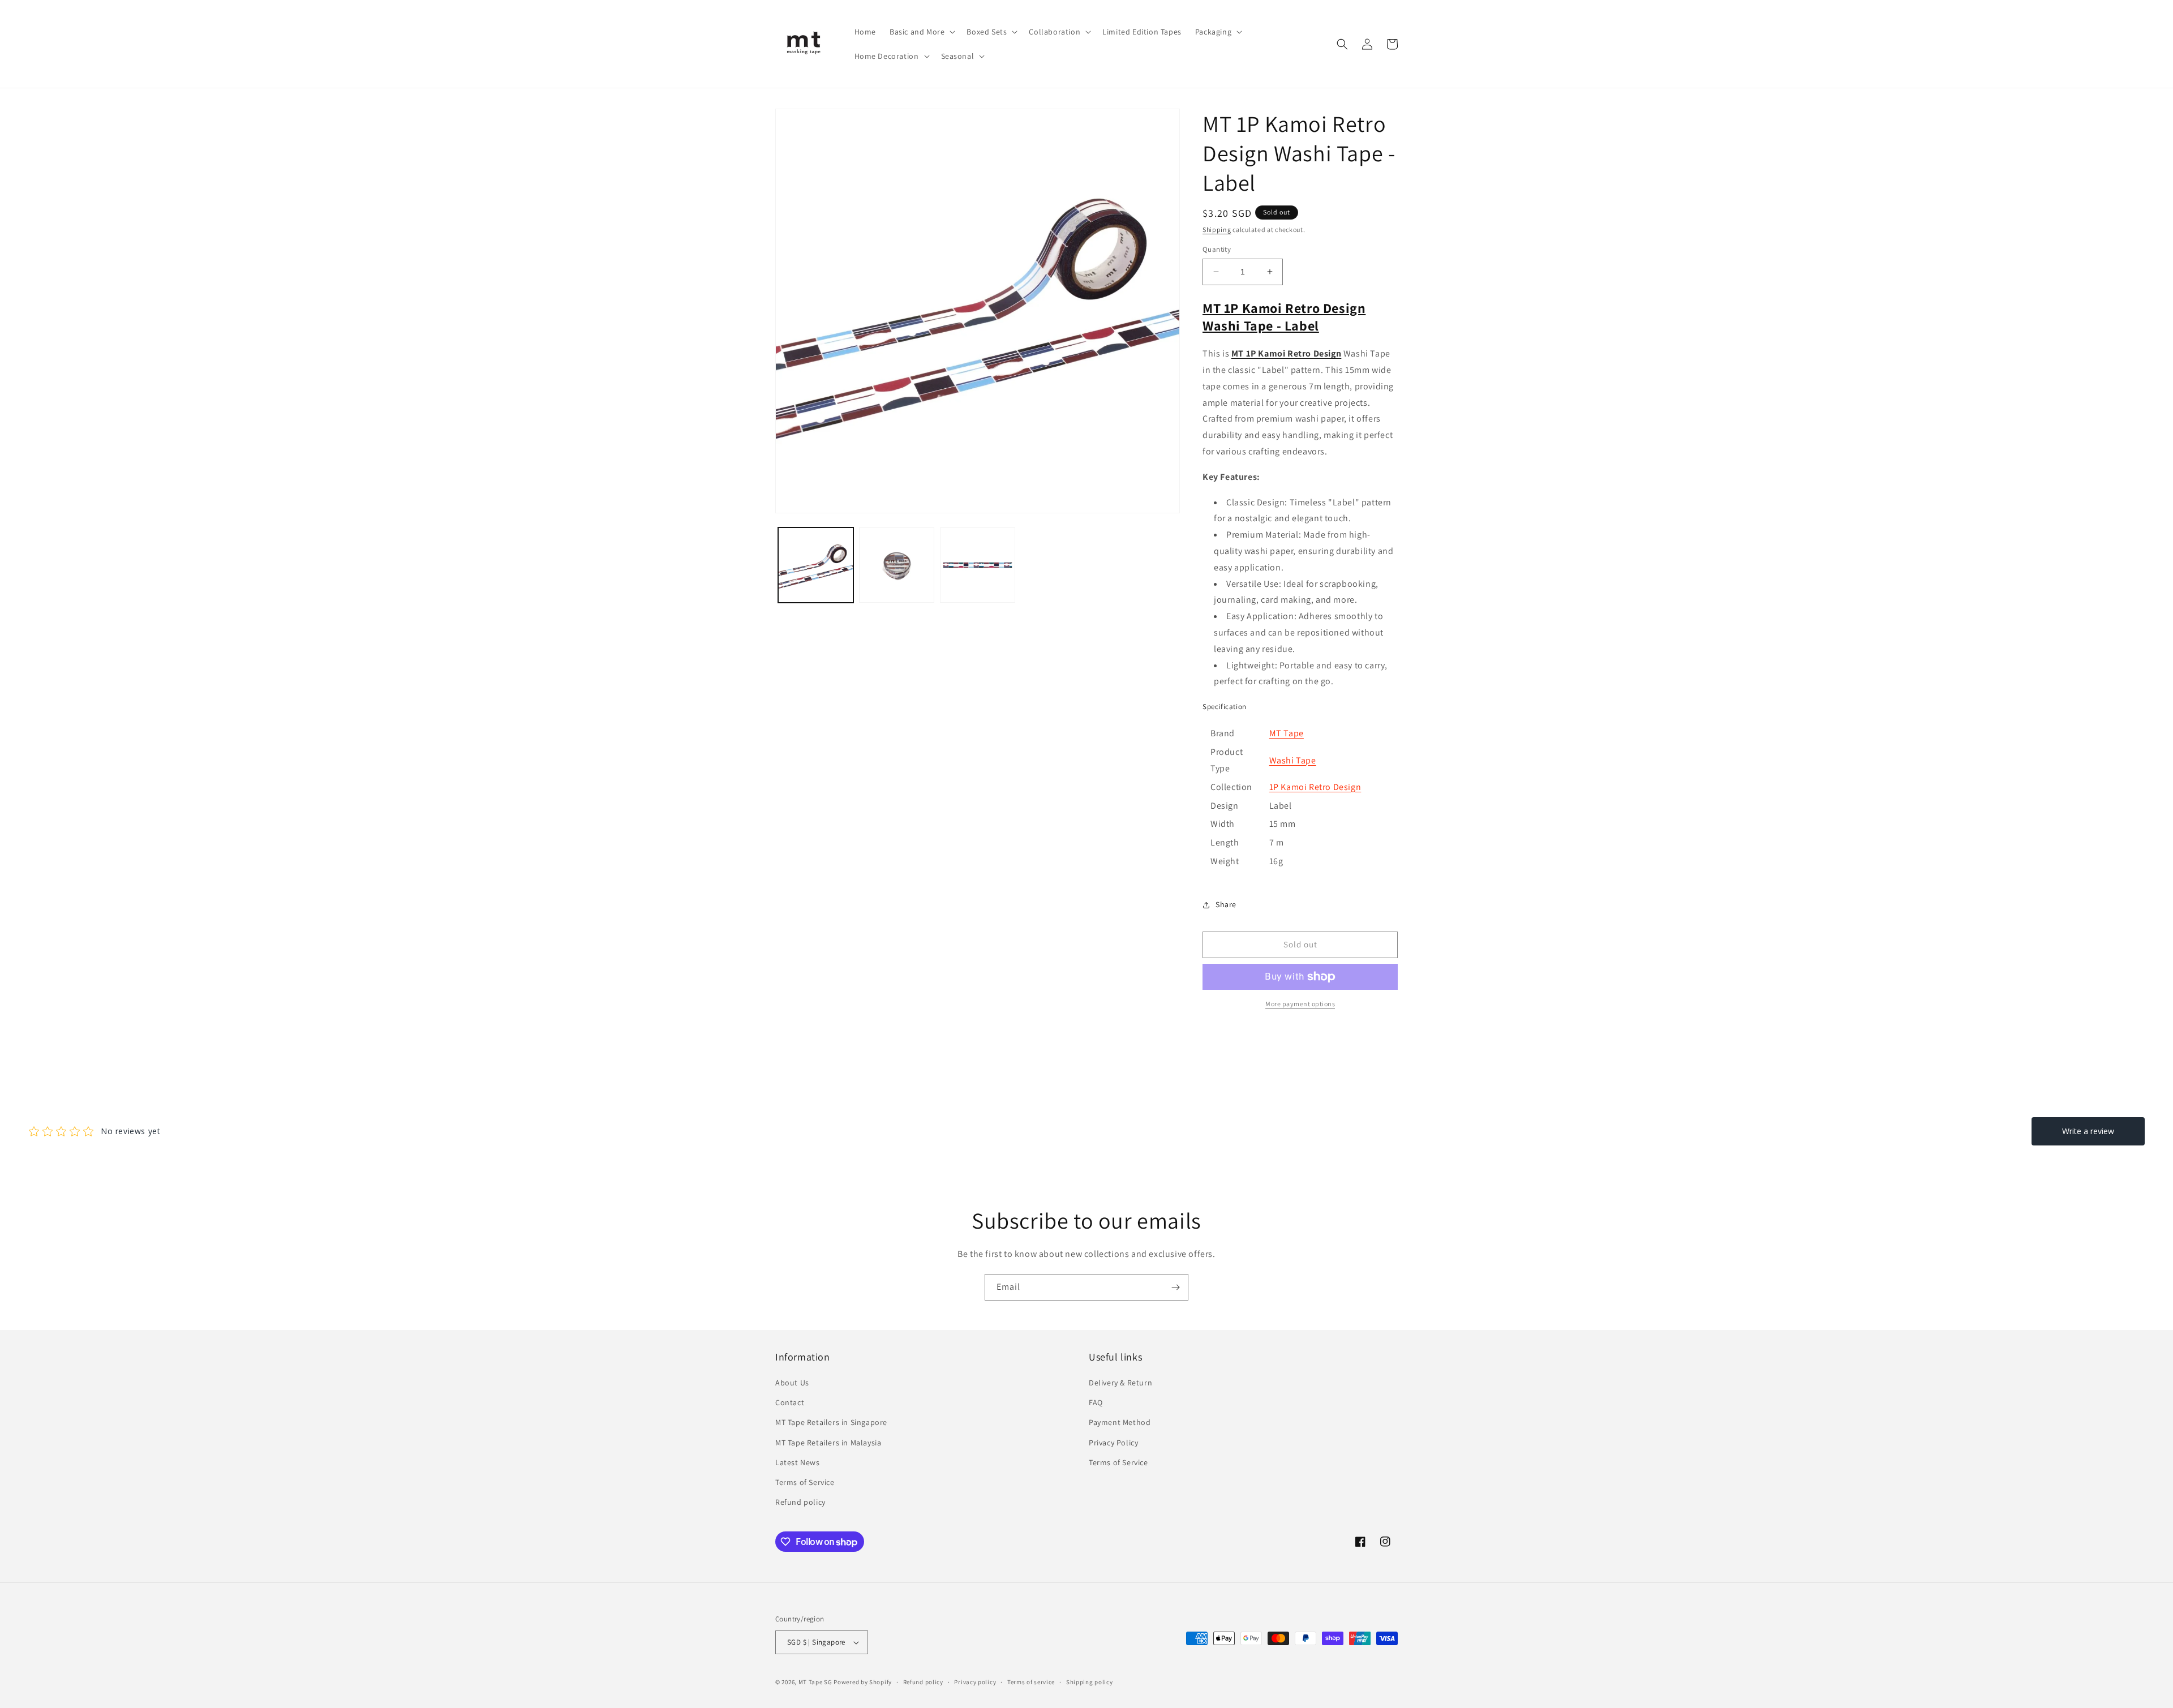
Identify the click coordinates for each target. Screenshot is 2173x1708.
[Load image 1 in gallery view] (816, 565)
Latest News (798, 1462)
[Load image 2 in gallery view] (897, 565)
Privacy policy (975, 1682)
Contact (790, 1402)
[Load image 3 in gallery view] (978, 565)
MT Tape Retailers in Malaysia (828, 1443)
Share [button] (1226, 904)
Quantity (1217, 249)
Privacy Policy (1113, 1443)
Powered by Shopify (863, 1682)
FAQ (1096, 1402)
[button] (921, 32)
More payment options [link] (1300, 1004)
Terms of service (1031, 1682)
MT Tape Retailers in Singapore (831, 1422)
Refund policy (800, 1502)
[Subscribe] (1175, 1287)
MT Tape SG (815, 1682)
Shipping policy (1090, 1682)
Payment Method (1120, 1422)
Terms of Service (805, 1482)
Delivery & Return (1120, 1383)
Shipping (1217, 229)
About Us (792, 1383)
